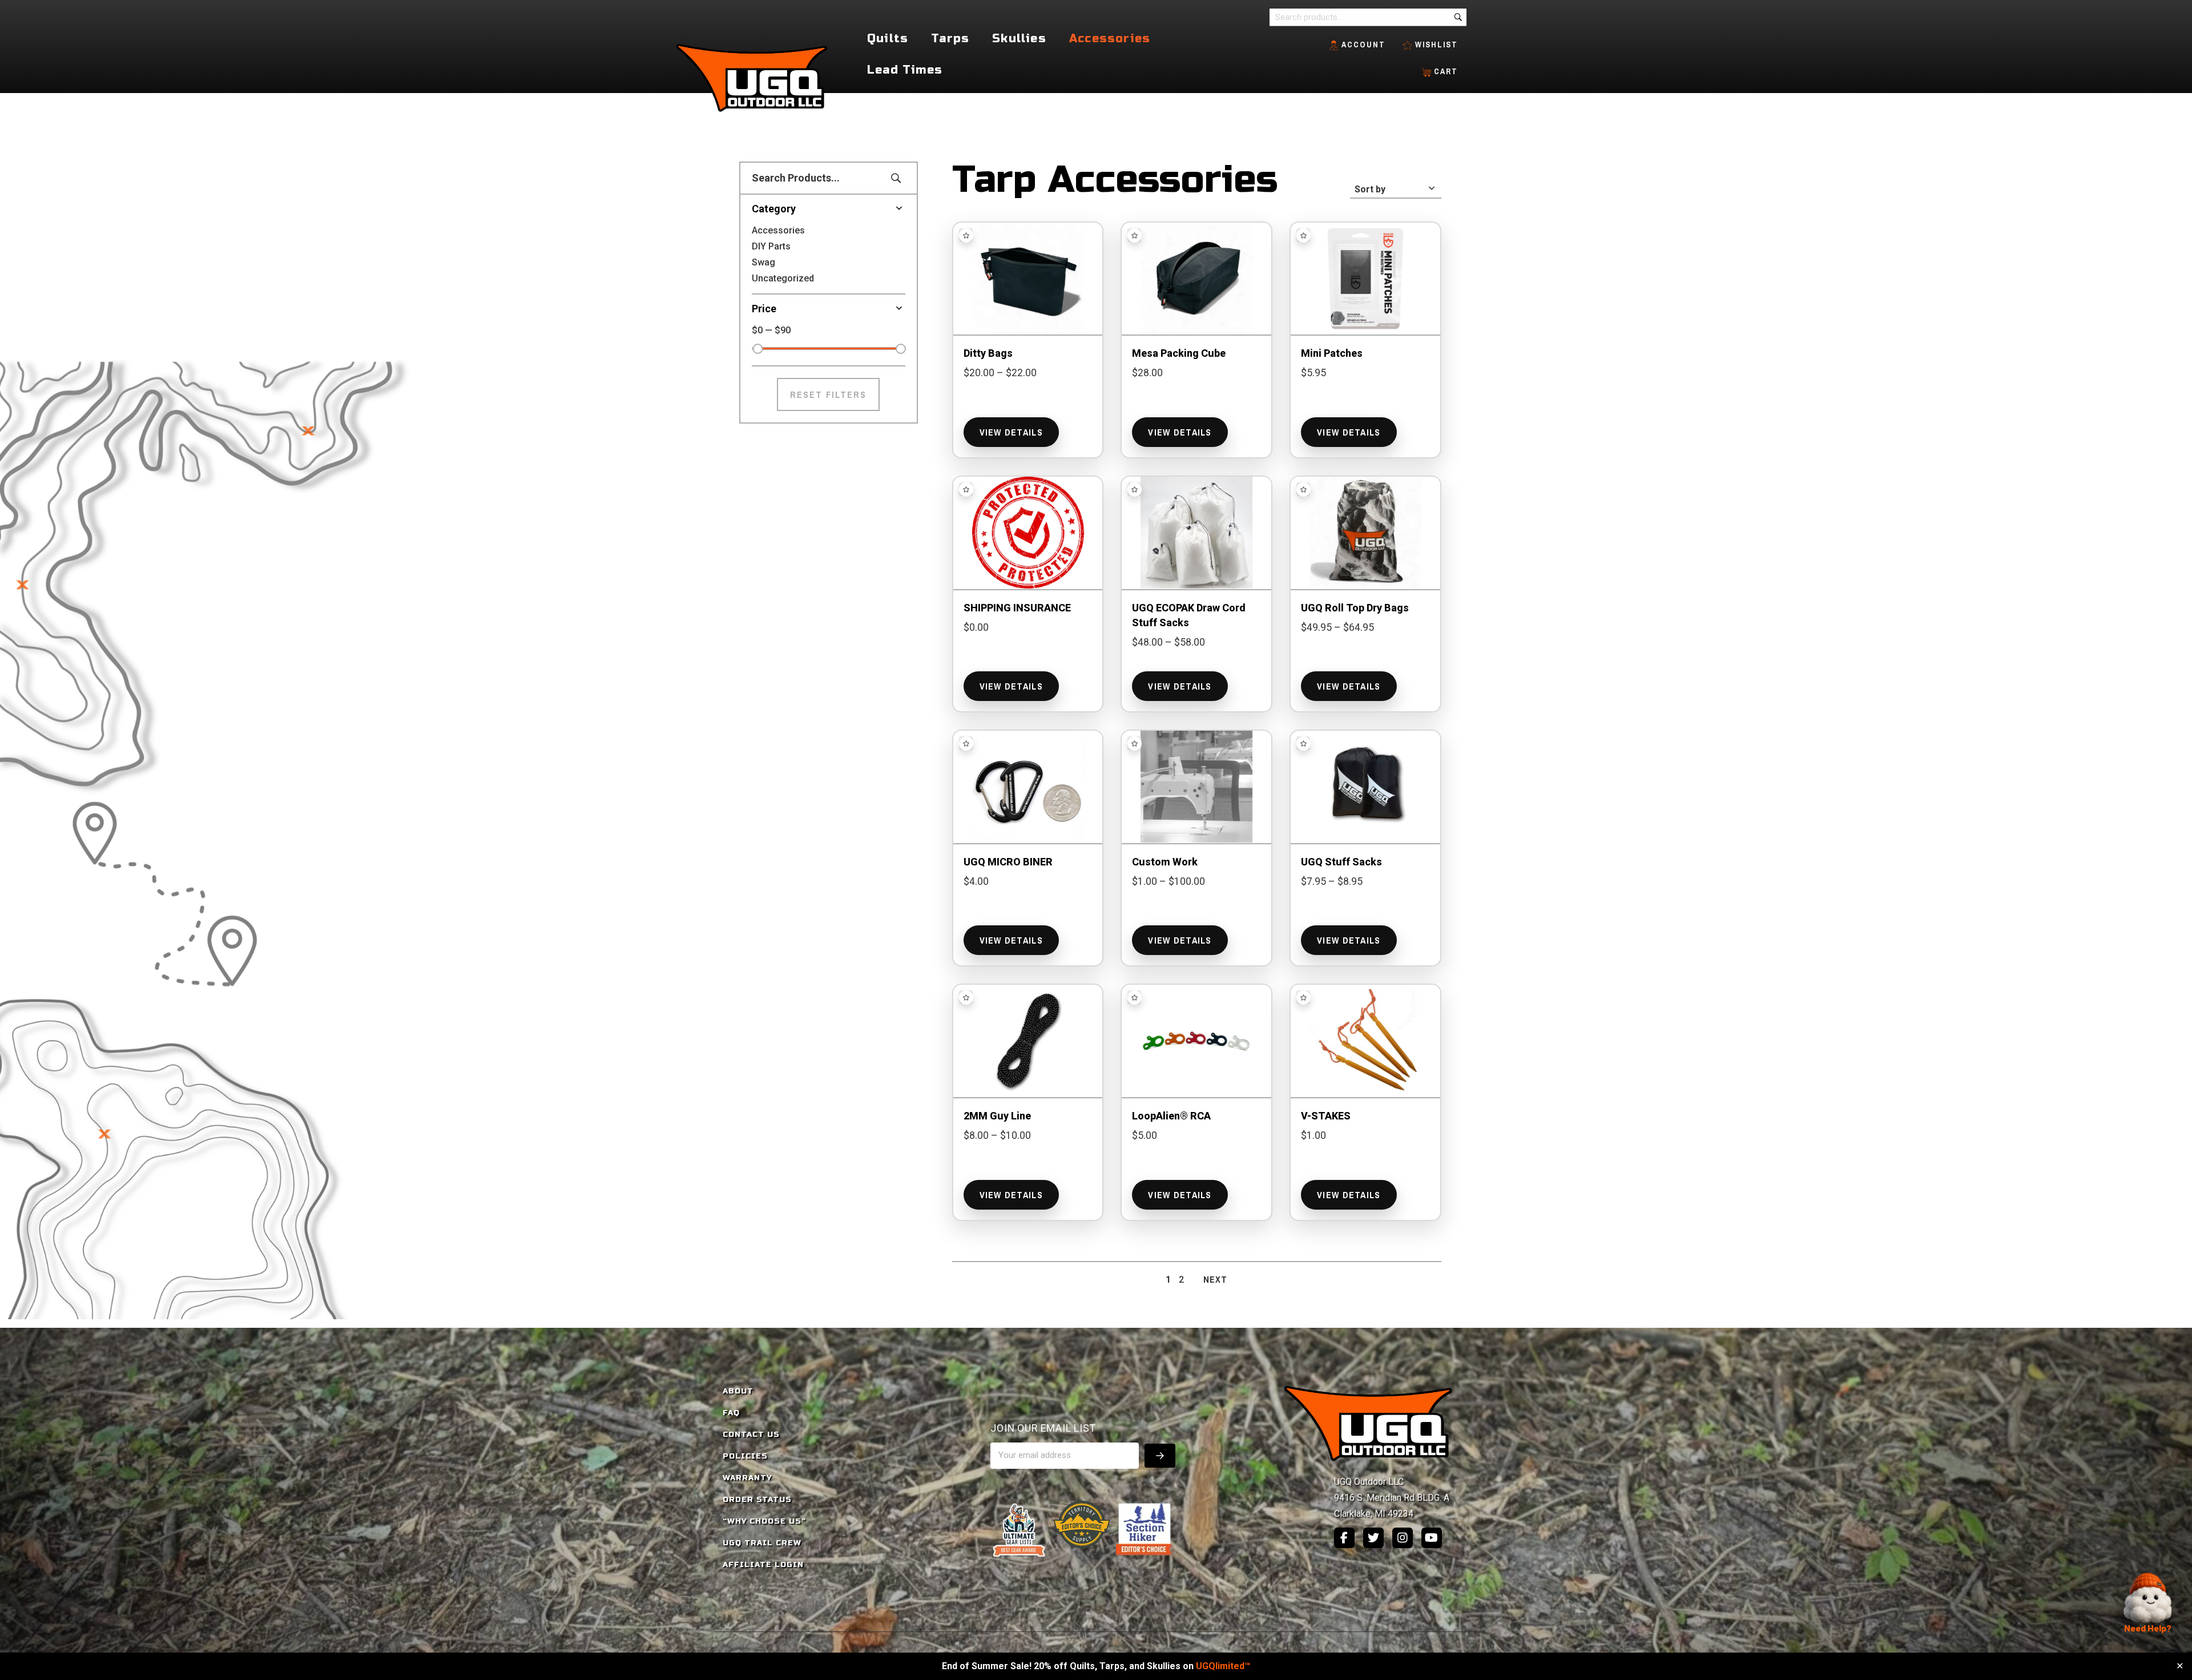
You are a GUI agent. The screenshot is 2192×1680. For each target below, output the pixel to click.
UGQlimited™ (1223, 1666)
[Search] (1458, 17)
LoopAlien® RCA (1171, 1116)
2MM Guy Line (997, 1116)
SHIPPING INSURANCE (1017, 608)
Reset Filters (828, 394)
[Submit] (1160, 1456)
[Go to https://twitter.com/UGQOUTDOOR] (1373, 1538)
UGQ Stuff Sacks (1341, 862)
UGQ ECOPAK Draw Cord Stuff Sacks (1189, 615)
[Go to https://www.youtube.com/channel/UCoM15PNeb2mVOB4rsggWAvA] (1432, 1538)
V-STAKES (1326, 1116)
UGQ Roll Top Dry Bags (1355, 608)
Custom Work (1165, 862)
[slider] (757, 349)
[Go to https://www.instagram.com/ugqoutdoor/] (1403, 1538)
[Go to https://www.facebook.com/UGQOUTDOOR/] (1344, 1538)
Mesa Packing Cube (1179, 353)
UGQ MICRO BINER (1008, 862)
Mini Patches (1332, 353)
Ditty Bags (988, 353)
